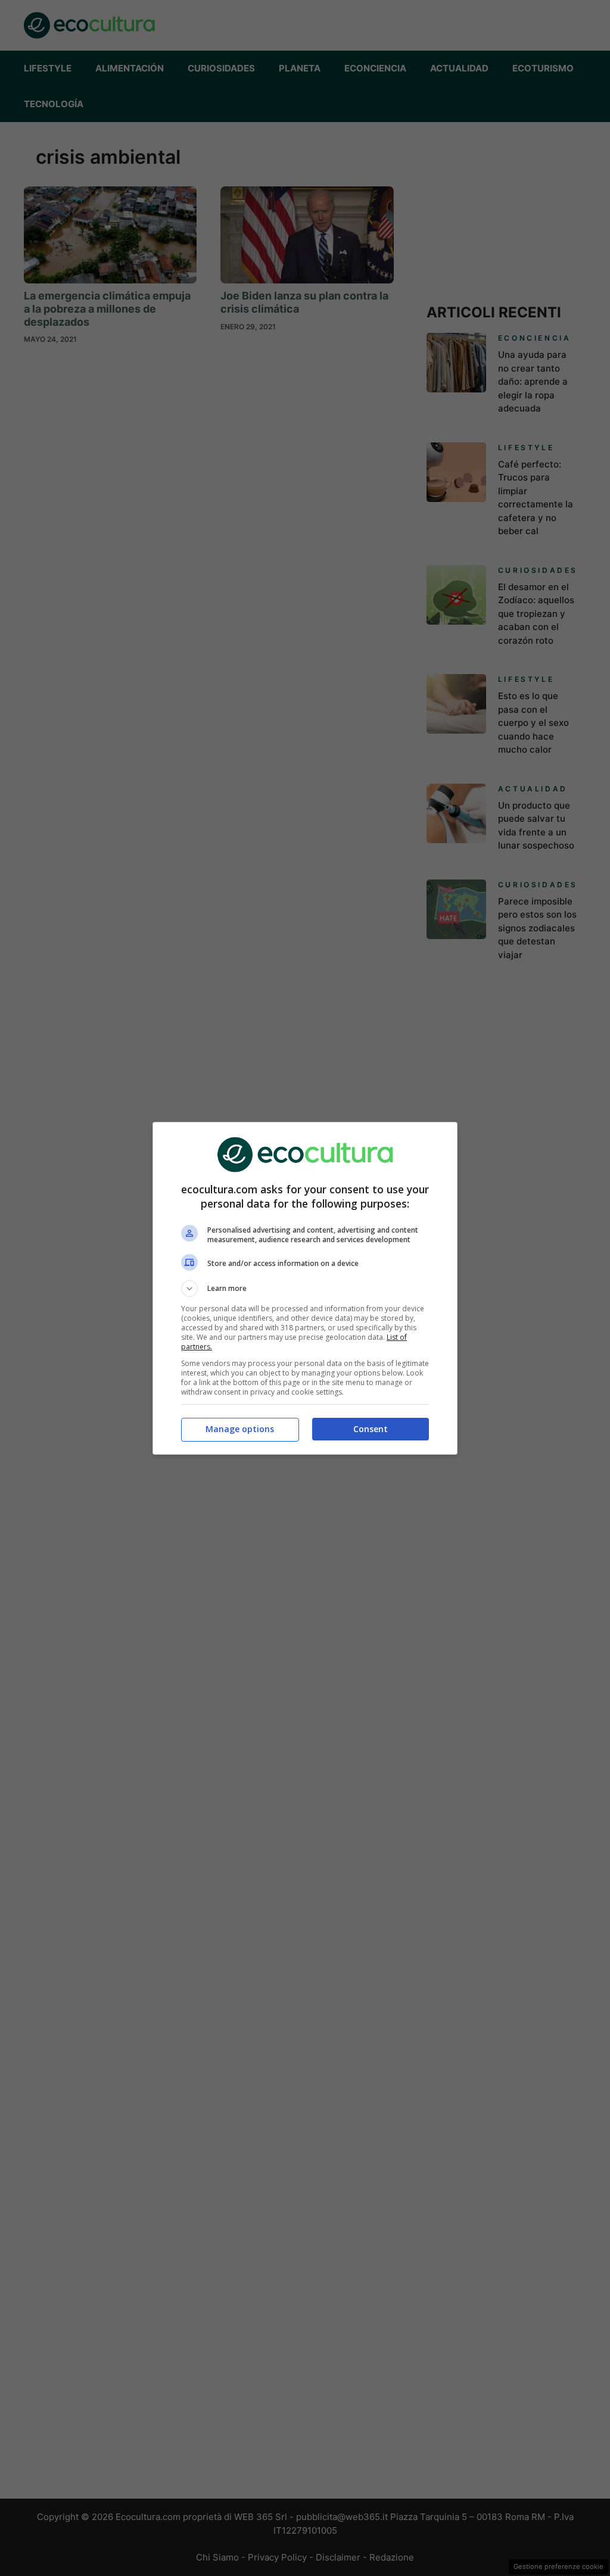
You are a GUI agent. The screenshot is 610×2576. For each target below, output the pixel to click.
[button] (305, 1289)
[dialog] (305, 1288)
